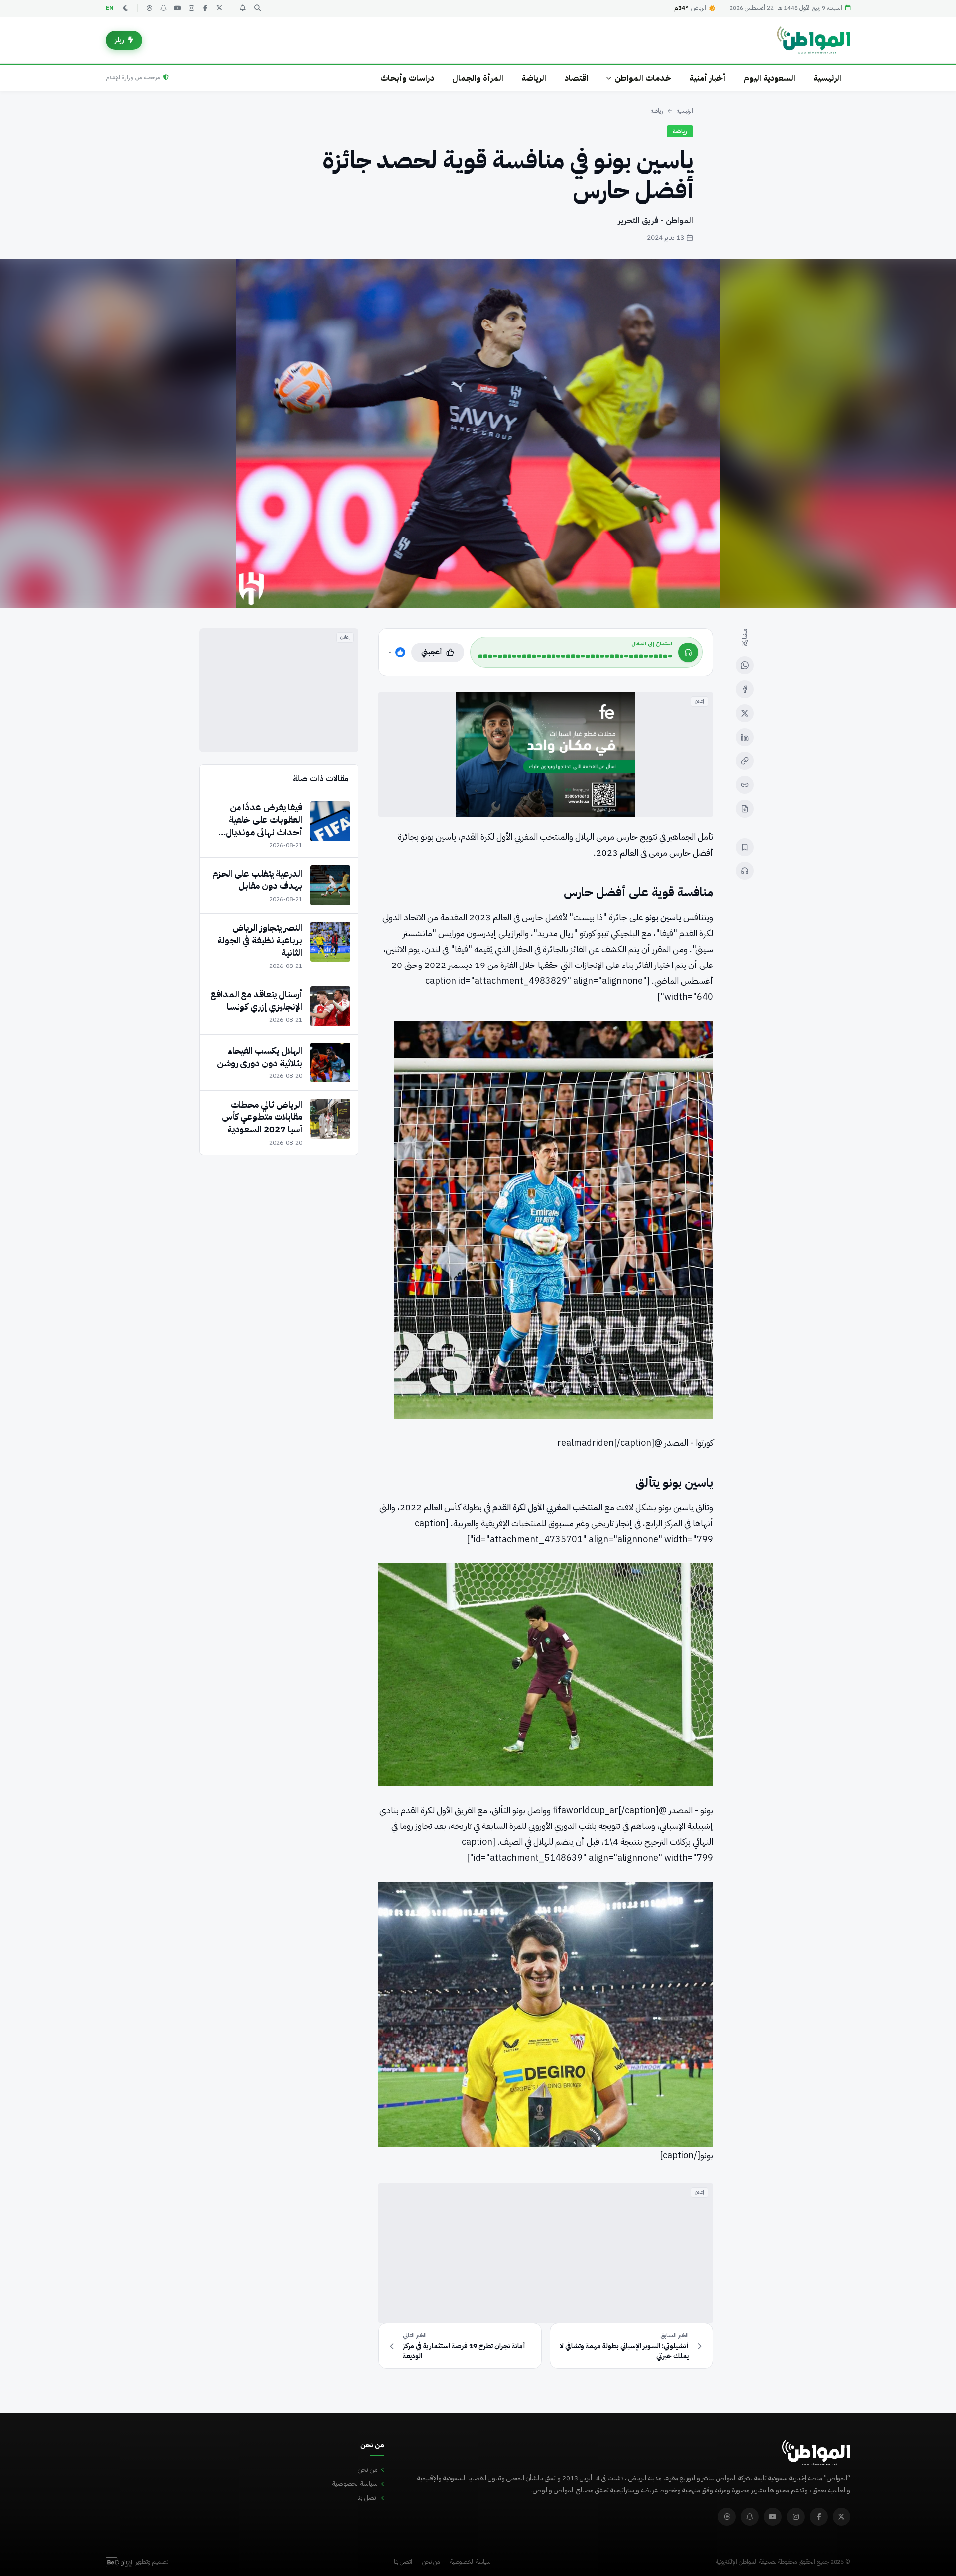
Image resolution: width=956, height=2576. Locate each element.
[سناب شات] (163, 8)
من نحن (368, 2470)
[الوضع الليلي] (126, 8)
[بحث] (257, 8)
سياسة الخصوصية (355, 2484)
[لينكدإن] (745, 737)
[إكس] (745, 713)
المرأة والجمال (478, 78)
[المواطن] (814, 40)
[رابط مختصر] (745, 785)
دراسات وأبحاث (407, 78)
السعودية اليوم (770, 78)
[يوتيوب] (177, 8)
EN (110, 8)
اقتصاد (576, 78)
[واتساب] (745, 665)
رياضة (657, 111)
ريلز (119, 40)
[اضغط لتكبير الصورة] (478, 433)
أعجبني (432, 652)
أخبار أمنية (708, 78)
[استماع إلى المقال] (745, 871)
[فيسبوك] (205, 8)
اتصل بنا (367, 2498)
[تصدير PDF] (745, 809)
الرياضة (534, 78)
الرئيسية (827, 78)
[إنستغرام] (191, 8)
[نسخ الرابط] (745, 761)
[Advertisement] (546, 2253)
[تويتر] (219, 8)
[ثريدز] (149, 8)
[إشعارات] (242, 8)
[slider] (575, 656)
